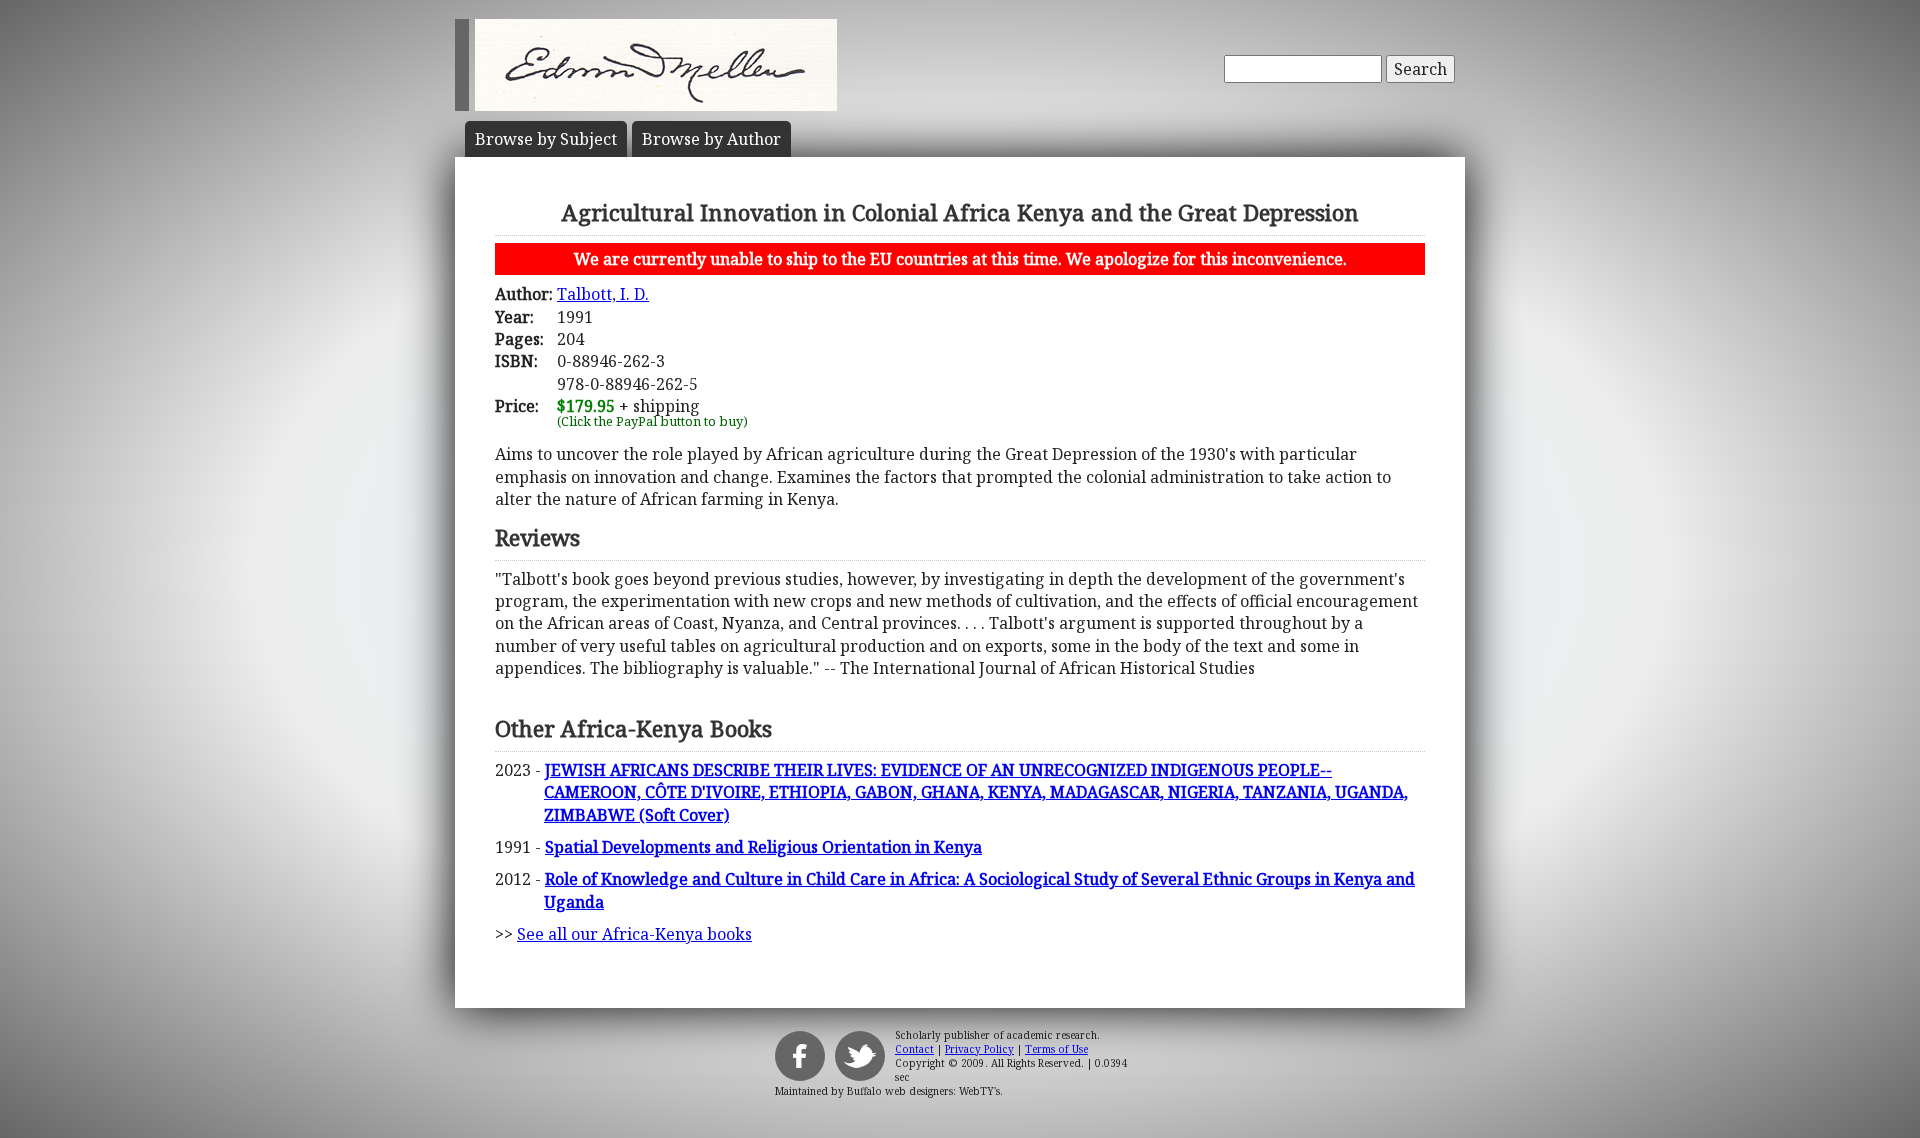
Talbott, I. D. (603, 294)
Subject (546, 139)
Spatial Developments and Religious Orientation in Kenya (763, 847)
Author (711, 139)
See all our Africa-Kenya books (634, 934)
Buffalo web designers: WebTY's (923, 1091)
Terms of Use (1056, 1049)
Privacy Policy (979, 1049)
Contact (914, 1049)
